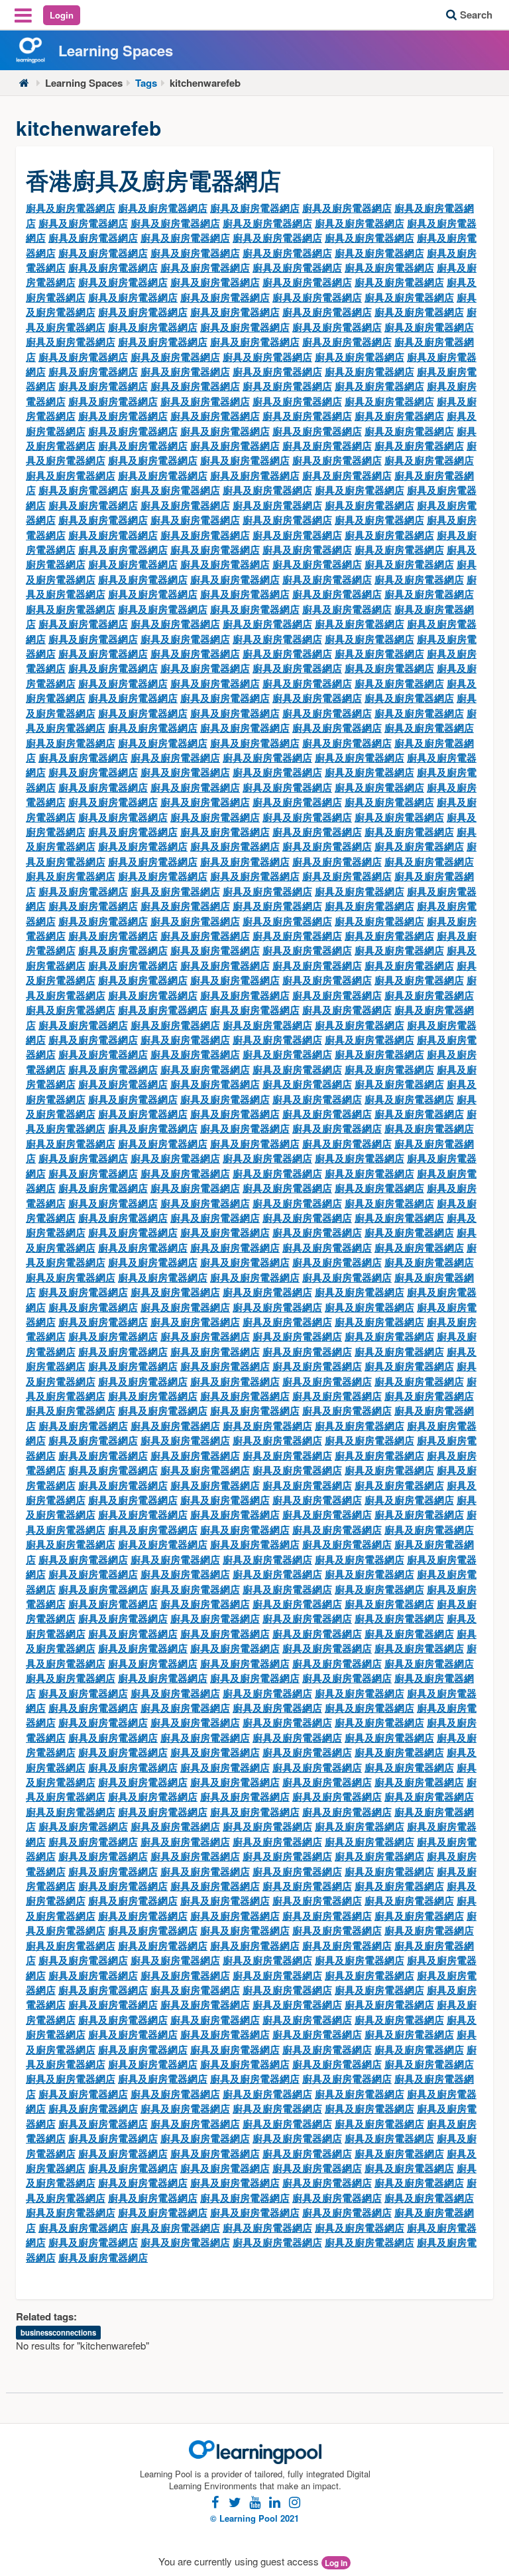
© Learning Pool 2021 (254, 2518)
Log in (336, 2563)
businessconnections (58, 2332)
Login (62, 15)
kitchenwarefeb (205, 83)
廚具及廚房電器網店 (71, 208)
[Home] (24, 83)
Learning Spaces (84, 83)
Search (476, 15)
